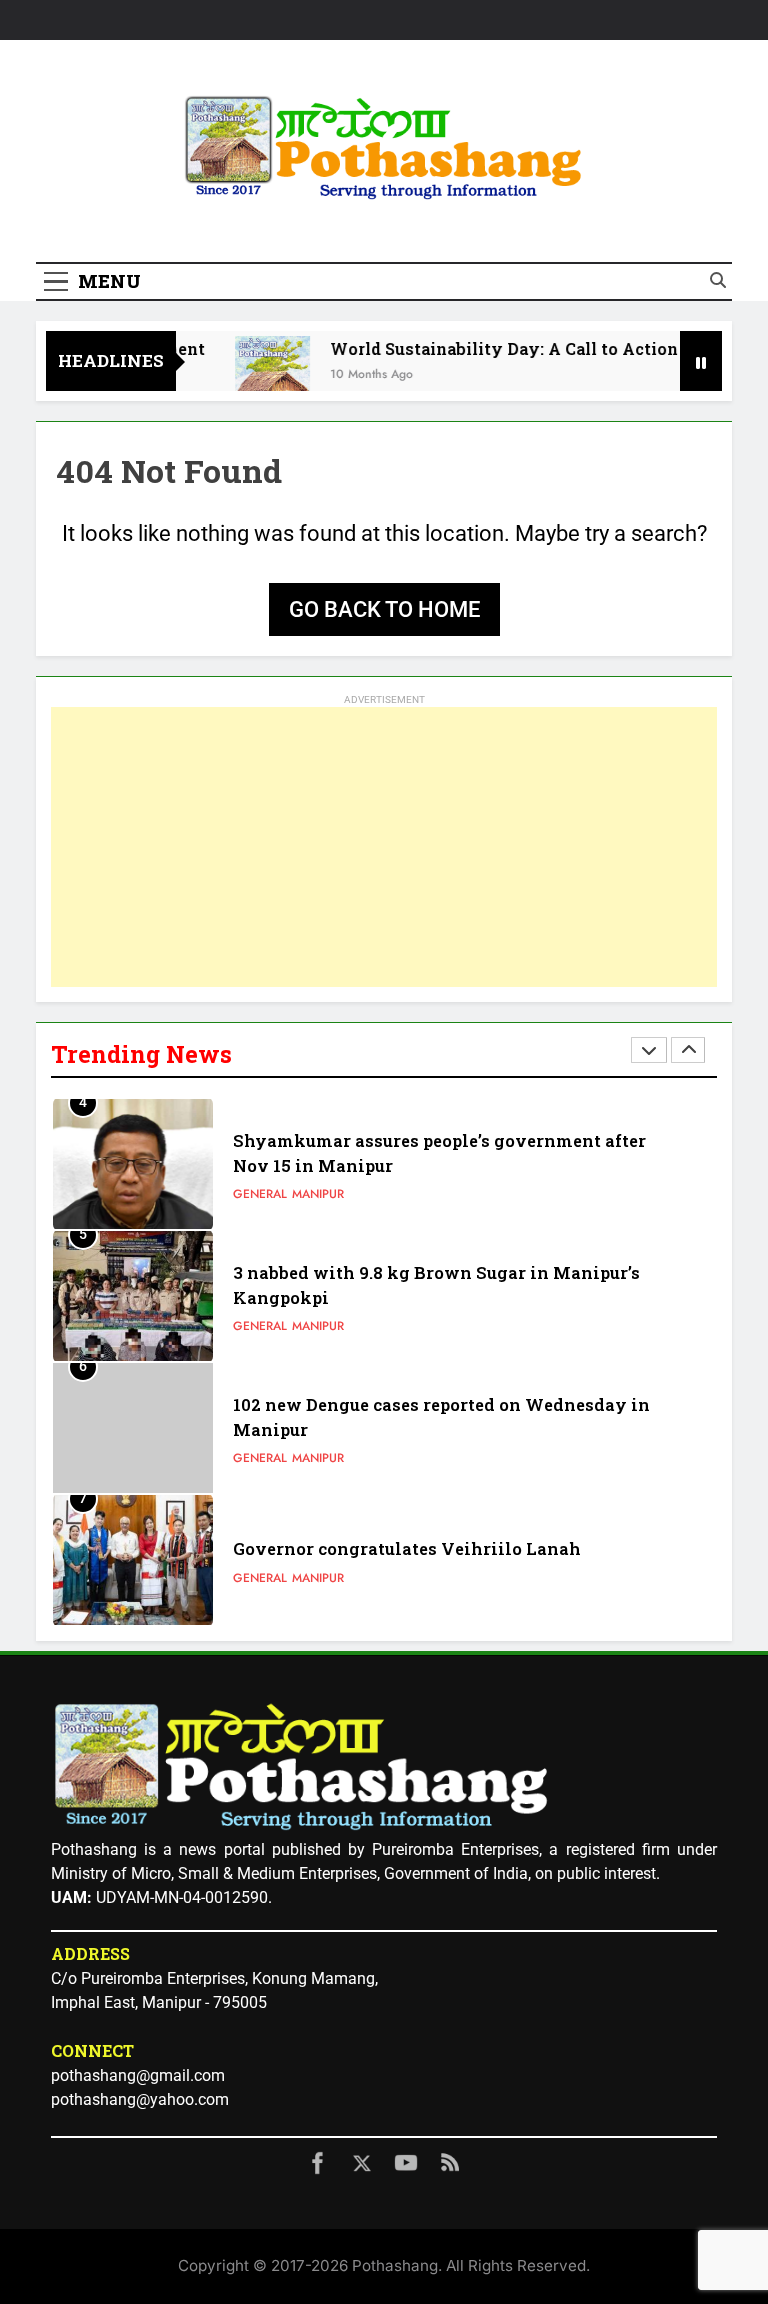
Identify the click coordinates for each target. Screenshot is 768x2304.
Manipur (318, 1194)
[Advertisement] (384, 847)
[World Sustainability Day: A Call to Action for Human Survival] (253, 373)
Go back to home (384, 609)
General (260, 1194)
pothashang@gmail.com (138, 2075)
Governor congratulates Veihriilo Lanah (407, 1548)
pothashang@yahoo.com (140, 2099)
